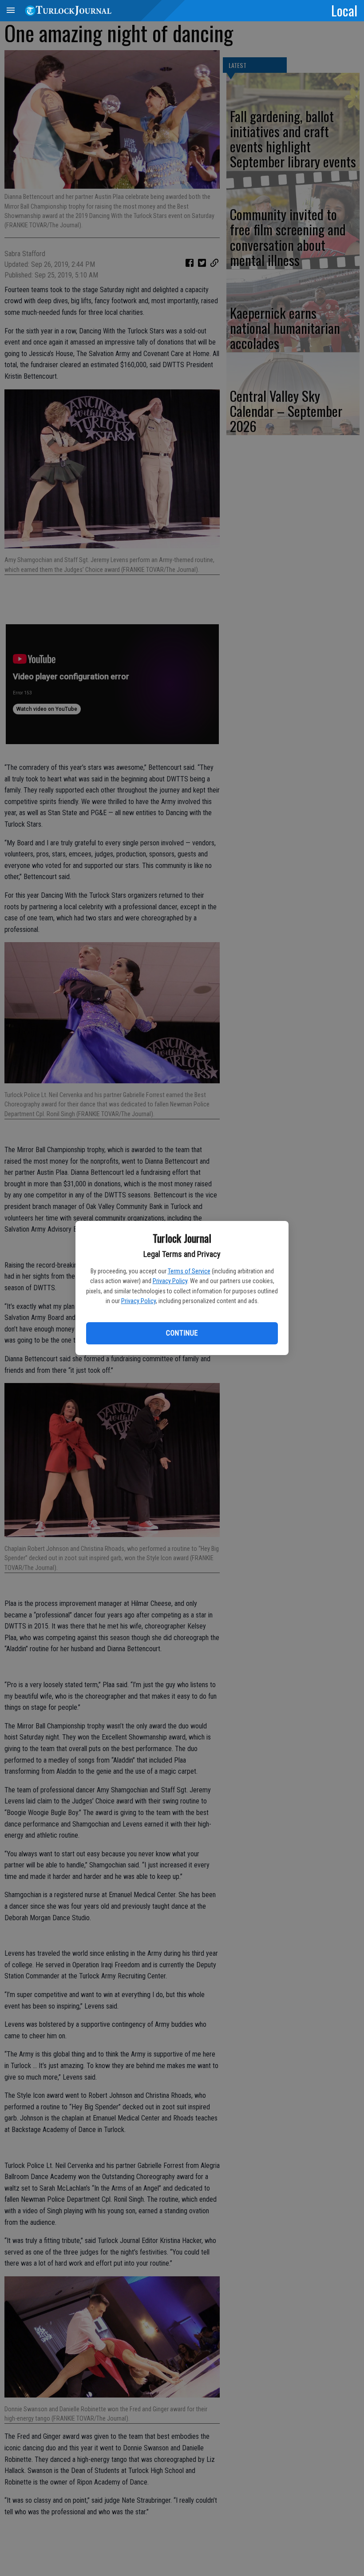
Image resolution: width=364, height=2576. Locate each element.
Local (344, 10)
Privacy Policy (170, 1281)
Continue (182, 1333)
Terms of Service (189, 1271)
